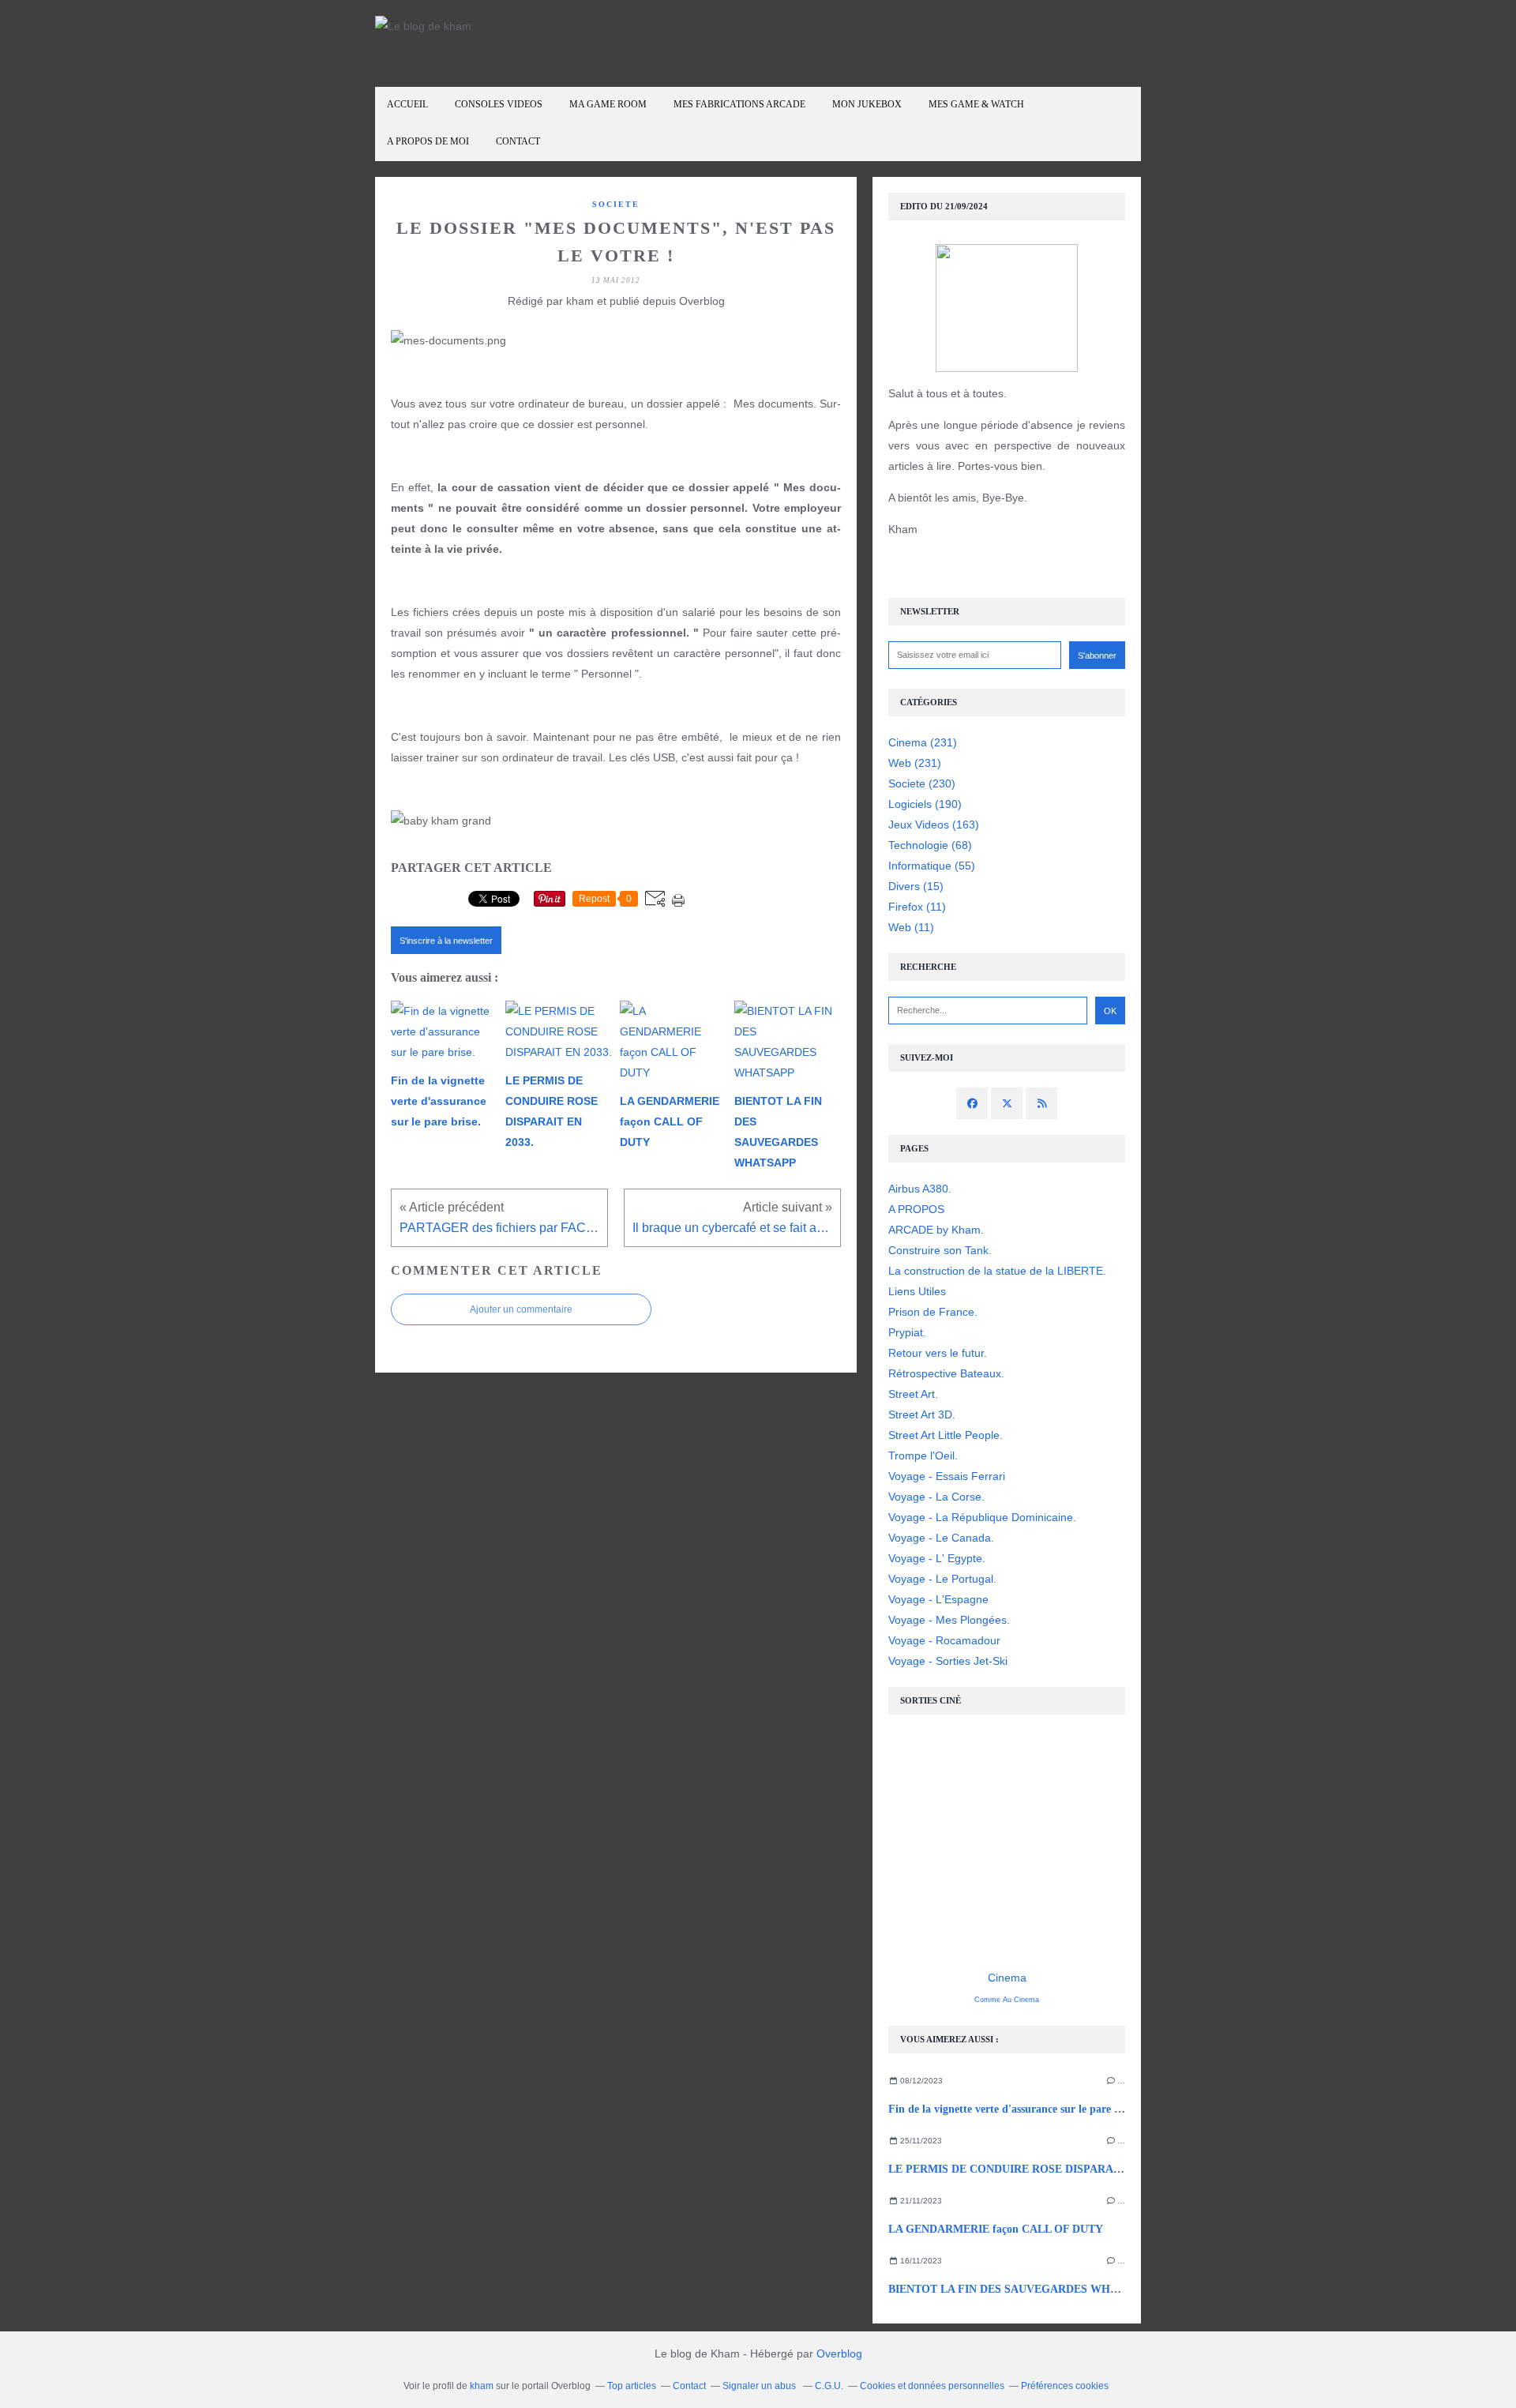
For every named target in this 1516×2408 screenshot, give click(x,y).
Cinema (1007, 1978)
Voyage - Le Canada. (941, 1538)
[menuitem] (407, 105)
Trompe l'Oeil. (923, 1456)
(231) (923, 742)
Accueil (407, 104)
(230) (922, 783)
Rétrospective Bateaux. (946, 1373)
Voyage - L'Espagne (938, 1599)
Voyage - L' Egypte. (937, 1558)
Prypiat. (907, 1332)
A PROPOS (916, 1209)
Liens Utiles (917, 1291)
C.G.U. (829, 2386)
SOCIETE (616, 204)
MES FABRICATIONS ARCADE (739, 104)
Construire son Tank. (940, 1250)
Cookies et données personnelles (932, 2386)
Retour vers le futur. (938, 1353)
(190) (925, 804)
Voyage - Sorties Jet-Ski (948, 1661)
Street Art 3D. (922, 1414)
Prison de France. (933, 1312)
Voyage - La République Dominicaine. (982, 1517)
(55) (932, 866)
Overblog (839, 2354)
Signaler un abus (760, 2386)
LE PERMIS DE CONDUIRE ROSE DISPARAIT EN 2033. (1030, 2169)
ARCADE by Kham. (936, 1230)
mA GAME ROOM (608, 104)
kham (482, 2386)
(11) (917, 907)
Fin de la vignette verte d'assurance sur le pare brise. (1014, 2109)
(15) (916, 886)
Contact (518, 141)
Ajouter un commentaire (521, 1309)
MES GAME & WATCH (976, 104)
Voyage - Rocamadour (944, 1640)
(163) (934, 825)
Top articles (632, 2386)
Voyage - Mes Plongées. (949, 1620)
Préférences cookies (1065, 2386)
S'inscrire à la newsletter (446, 941)
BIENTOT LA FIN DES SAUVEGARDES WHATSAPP (1021, 2289)
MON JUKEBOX (867, 104)
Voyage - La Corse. (936, 1497)
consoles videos (499, 104)
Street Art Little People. (946, 1435)
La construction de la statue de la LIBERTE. (997, 1271)
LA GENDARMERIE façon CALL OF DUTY (996, 2229)
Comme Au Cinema (1007, 2000)
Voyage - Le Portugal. (942, 1579)
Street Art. (913, 1394)
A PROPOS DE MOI (428, 141)
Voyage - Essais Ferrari (947, 1476)
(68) (930, 845)
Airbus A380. (920, 1189)
